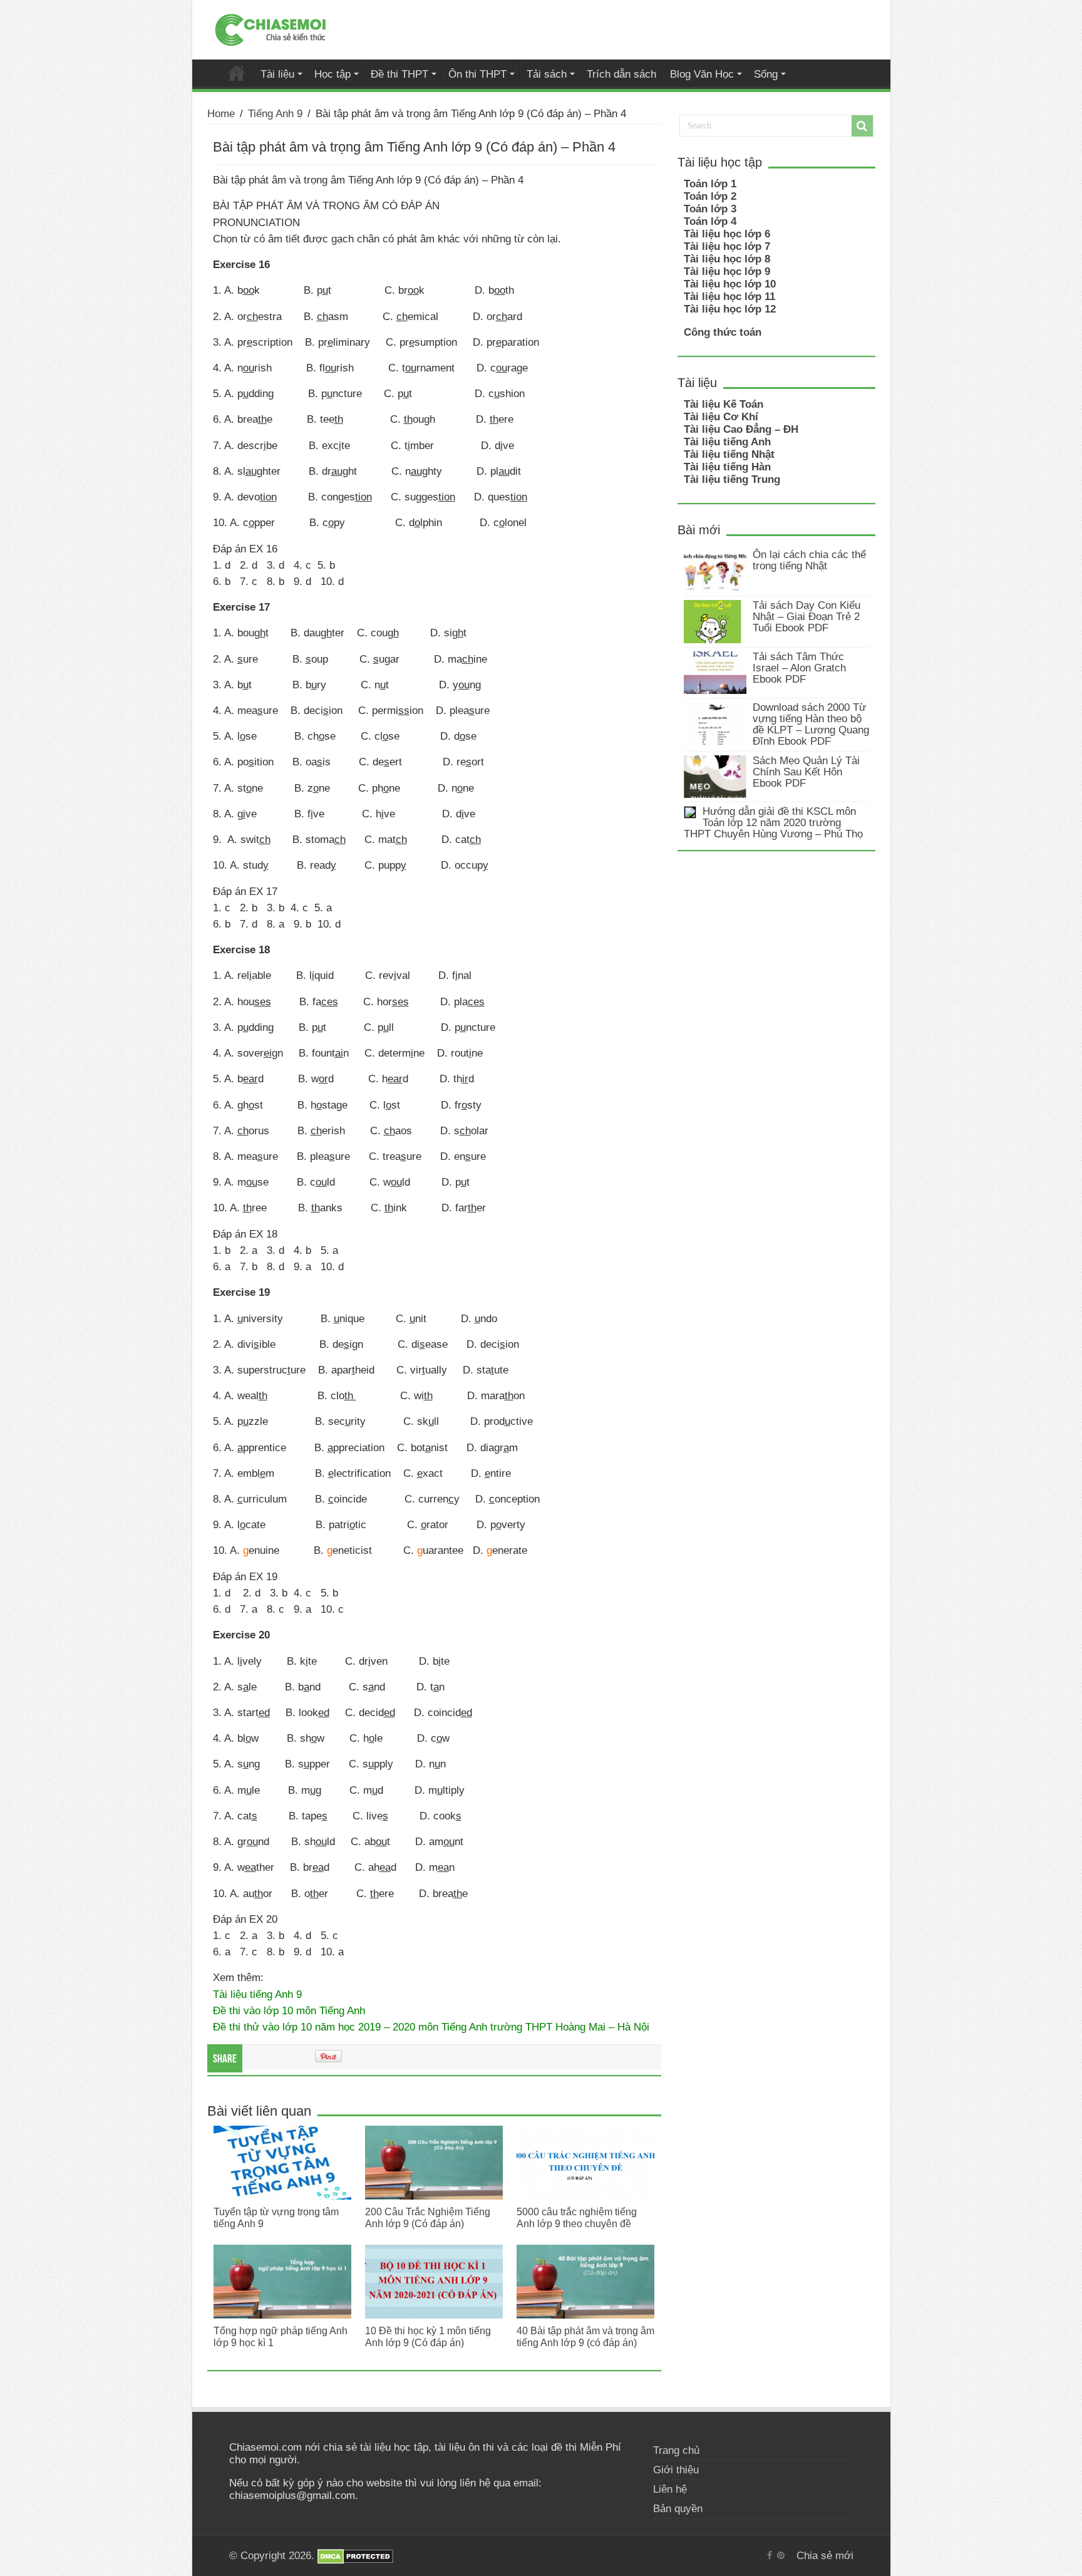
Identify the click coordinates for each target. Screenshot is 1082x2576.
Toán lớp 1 (710, 184)
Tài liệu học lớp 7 (727, 246)
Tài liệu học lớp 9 (727, 272)
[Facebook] (770, 2555)
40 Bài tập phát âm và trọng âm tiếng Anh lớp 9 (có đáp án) (585, 2336)
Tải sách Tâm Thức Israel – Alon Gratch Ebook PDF (799, 668)
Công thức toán (723, 332)
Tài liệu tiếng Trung (732, 479)
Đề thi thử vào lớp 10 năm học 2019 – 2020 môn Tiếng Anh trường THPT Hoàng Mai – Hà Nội (431, 2027)
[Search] (862, 126)
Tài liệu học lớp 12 (730, 309)
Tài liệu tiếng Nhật (729, 454)
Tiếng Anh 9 (275, 114)
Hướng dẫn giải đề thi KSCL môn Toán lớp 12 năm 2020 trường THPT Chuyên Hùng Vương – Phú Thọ (773, 823)
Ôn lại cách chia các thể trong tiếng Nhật (809, 560)
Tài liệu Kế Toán (724, 404)
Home (221, 114)
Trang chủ (676, 2450)
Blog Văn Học (702, 74)
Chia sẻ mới (237, 73)
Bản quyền (678, 2509)
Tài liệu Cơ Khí (721, 417)
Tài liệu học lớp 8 (727, 259)
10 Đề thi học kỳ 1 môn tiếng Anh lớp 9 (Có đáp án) (428, 2336)
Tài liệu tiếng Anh (727, 442)
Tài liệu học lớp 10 (730, 284)
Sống (766, 74)
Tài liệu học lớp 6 (727, 234)
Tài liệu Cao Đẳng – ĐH (741, 429)
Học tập (332, 74)
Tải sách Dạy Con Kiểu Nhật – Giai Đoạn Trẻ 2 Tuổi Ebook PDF (806, 617)
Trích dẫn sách (621, 74)
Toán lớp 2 (710, 196)
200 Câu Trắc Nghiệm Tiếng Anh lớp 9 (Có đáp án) (428, 2217)
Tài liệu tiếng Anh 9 (257, 1994)
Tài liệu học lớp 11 (729, 297)
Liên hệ (670, 2489)
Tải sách (547, 74)
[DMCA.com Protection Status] (355, 2556)
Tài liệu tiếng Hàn (727, 467)
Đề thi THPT (399, 74)
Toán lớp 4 (710, 221)
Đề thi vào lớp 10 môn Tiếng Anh (289, 2010)
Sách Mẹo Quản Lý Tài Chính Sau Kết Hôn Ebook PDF (806, 772)
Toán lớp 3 (710, 209)
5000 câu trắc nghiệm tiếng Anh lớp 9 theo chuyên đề (577, 2217)
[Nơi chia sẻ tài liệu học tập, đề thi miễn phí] (270, 28)
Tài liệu (277, 74)
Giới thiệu (676, 2470)
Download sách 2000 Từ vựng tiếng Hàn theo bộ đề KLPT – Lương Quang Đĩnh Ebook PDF (811, 724)
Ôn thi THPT (477, 74)
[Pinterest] (781, 2555)
